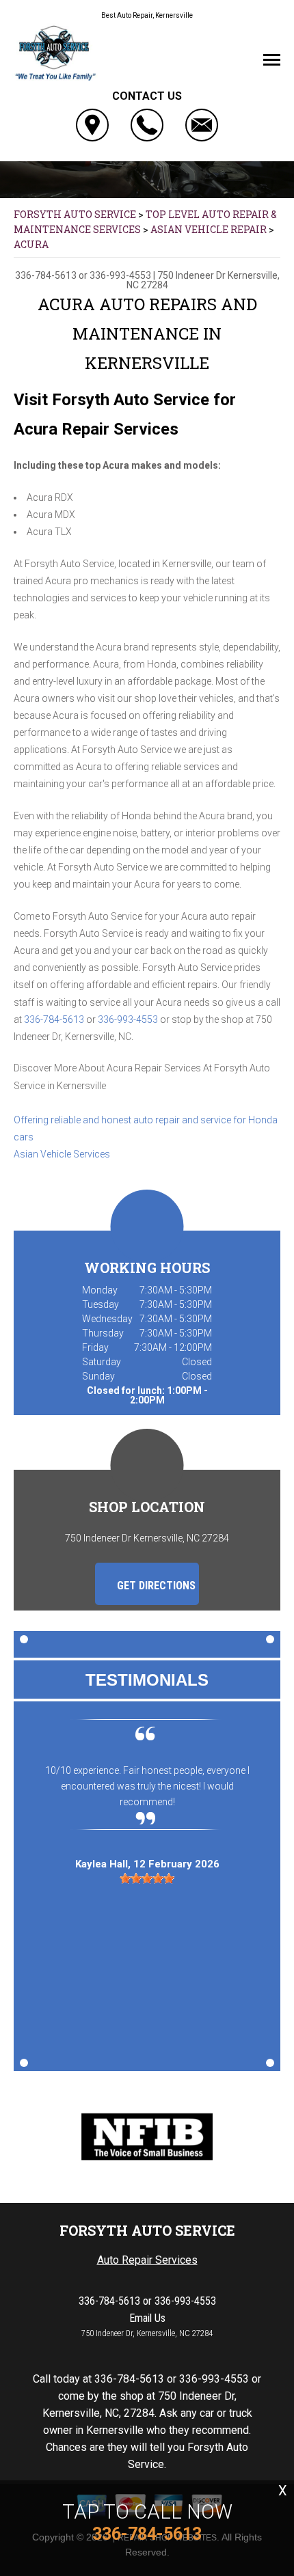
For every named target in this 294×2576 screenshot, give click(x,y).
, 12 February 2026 (147, 1864)
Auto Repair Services (147, 2260)
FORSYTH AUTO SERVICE (75, 214)
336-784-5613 (46, 275)
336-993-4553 (120, 275)
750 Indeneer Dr (191, 275)
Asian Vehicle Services (62, 1154)
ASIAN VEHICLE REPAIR (209, 229)
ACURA (31, 244)
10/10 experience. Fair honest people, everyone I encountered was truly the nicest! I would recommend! (147, 1786)
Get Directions (155, 1586)
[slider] (147, 1878)
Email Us (147, 2318)
